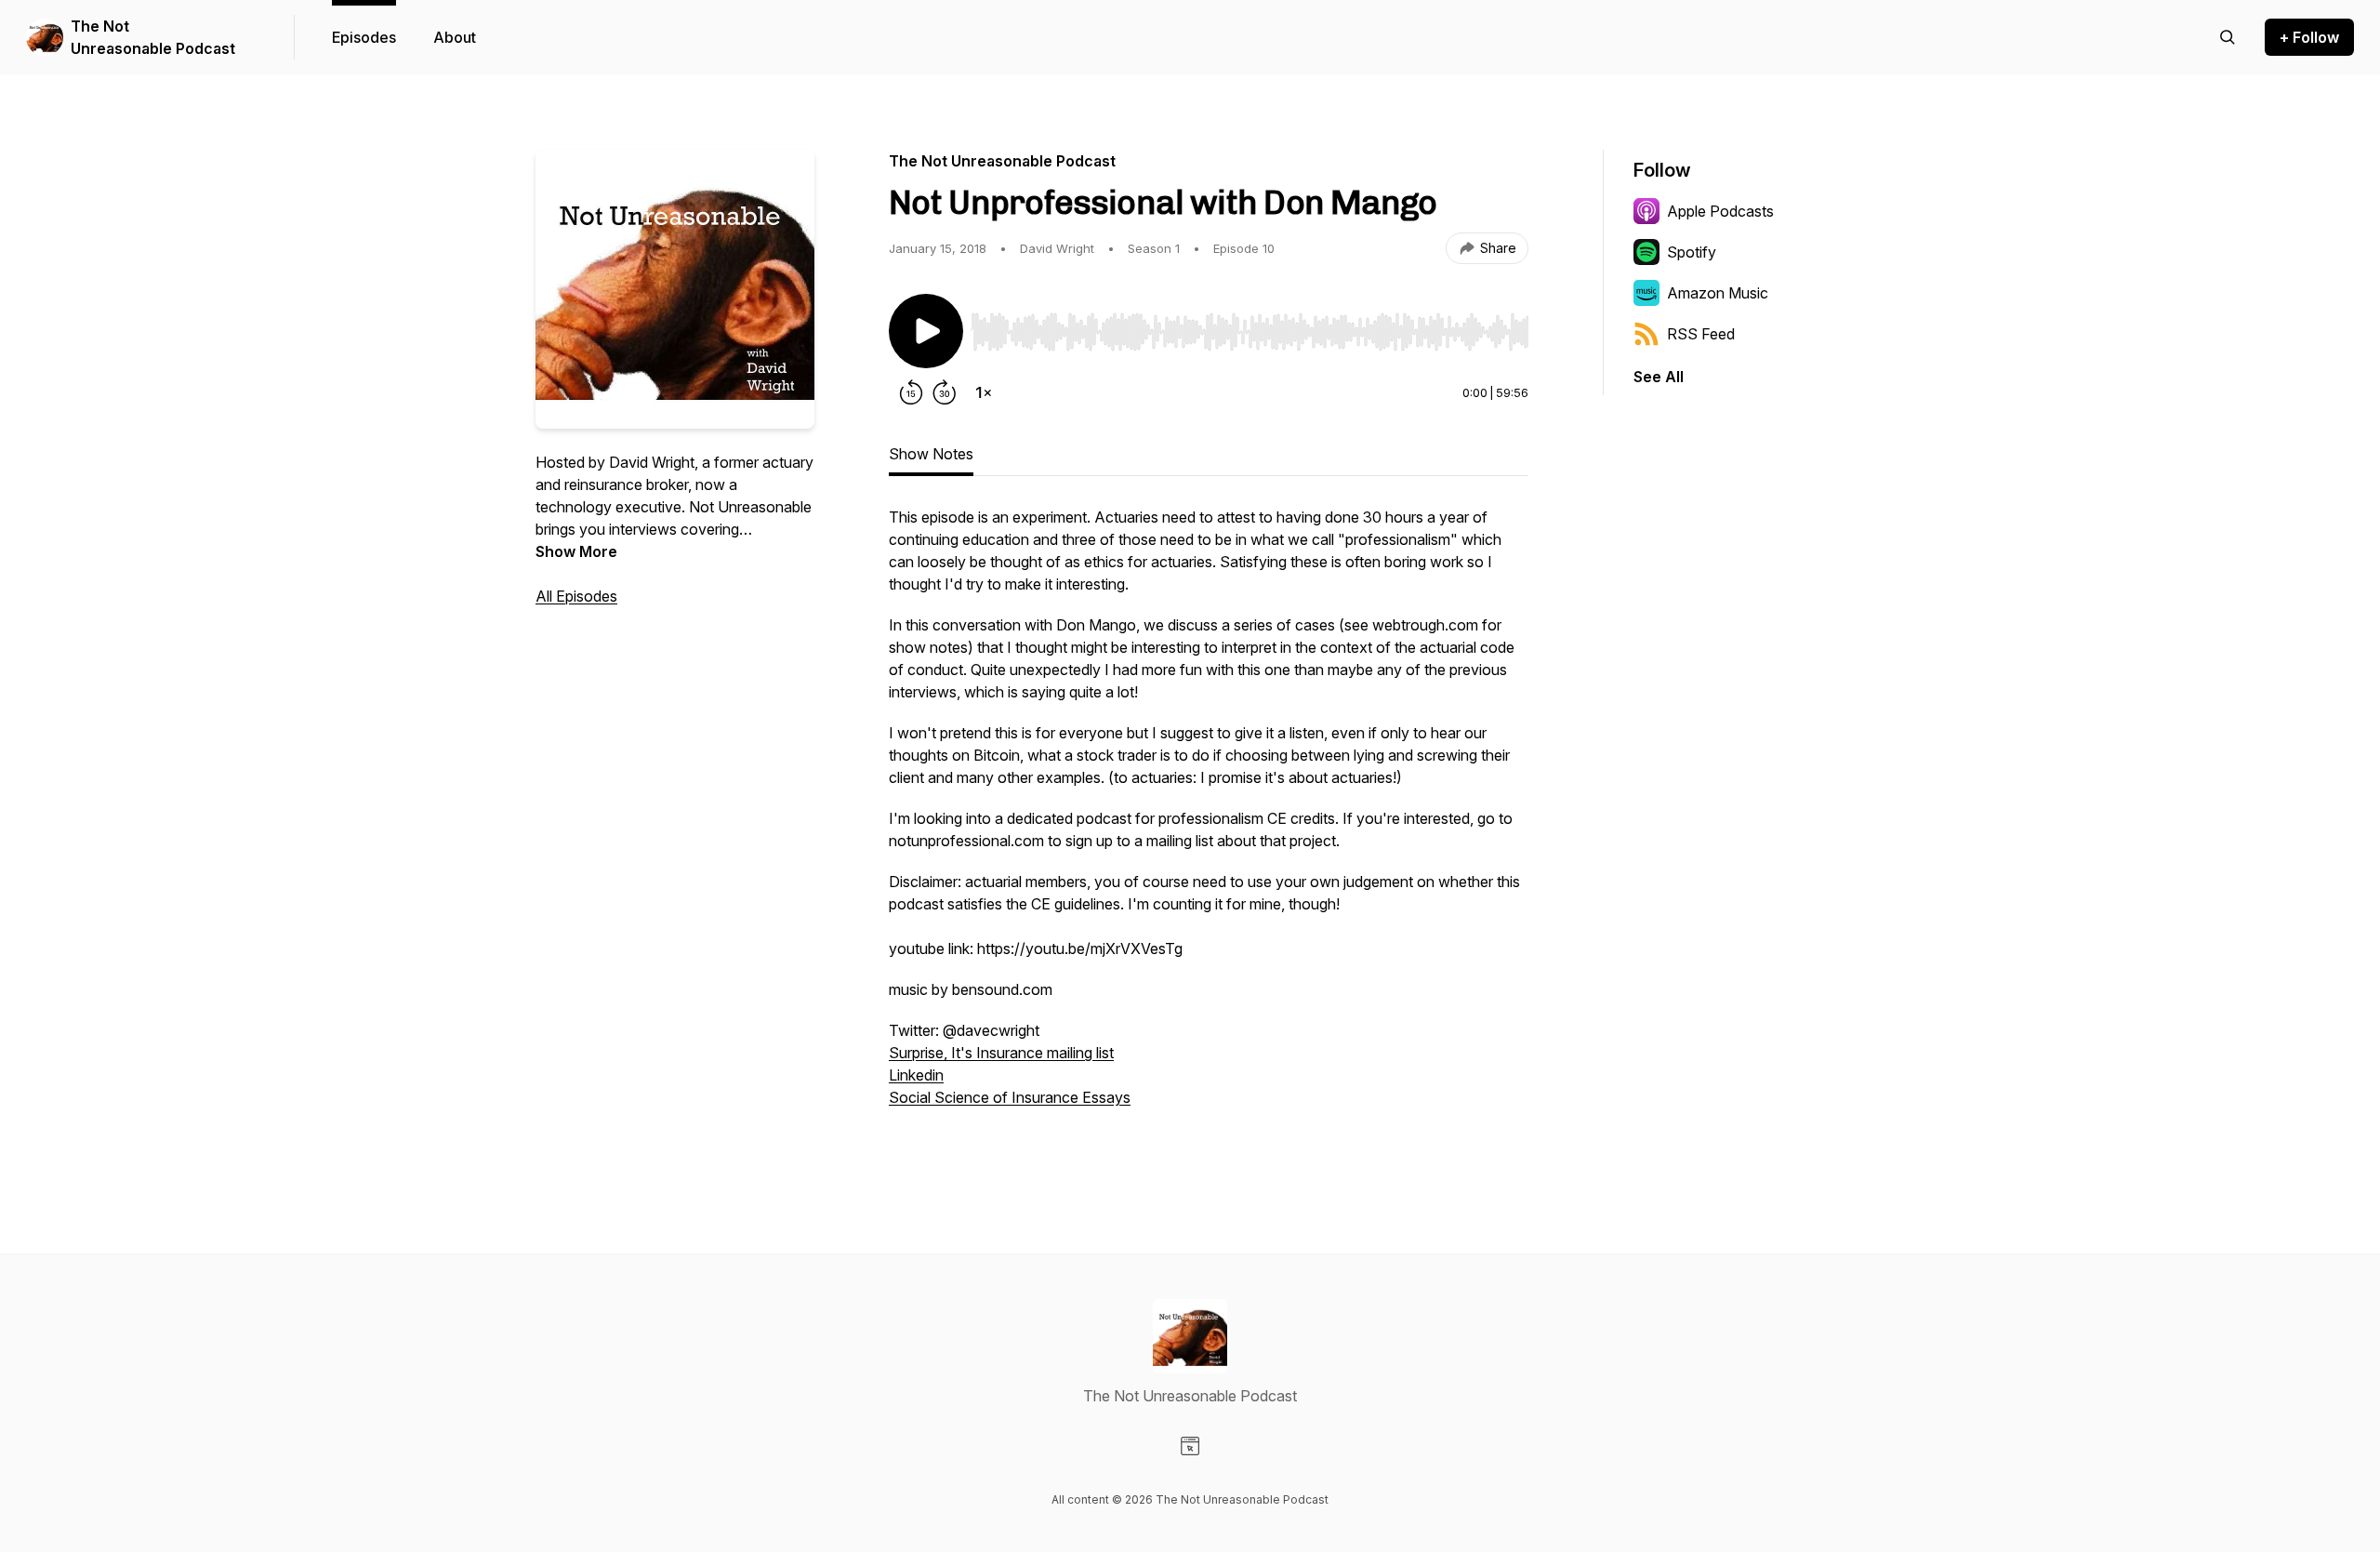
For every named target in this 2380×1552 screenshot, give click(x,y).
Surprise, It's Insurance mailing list (1001, 1053)
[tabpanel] (1209, 828)
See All (1659, 377)
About (455, 37)
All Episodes (576, 596)
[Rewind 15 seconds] (911, 392)
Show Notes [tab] (931, 454)
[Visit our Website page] (1190, 1446)
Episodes (364, 37)
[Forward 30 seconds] (945, 392)
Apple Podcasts (1720, 211)
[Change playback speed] (984, 392)
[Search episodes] (2228, 37)
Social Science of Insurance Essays (1010, 1097)
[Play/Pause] (926, 331)
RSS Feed (1701, 334)
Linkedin (916, 1075)
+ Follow (2309, 37)
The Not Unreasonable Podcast (153, 37)
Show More (576, 551)
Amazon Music (1718, 293)
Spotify (1692, 252)
